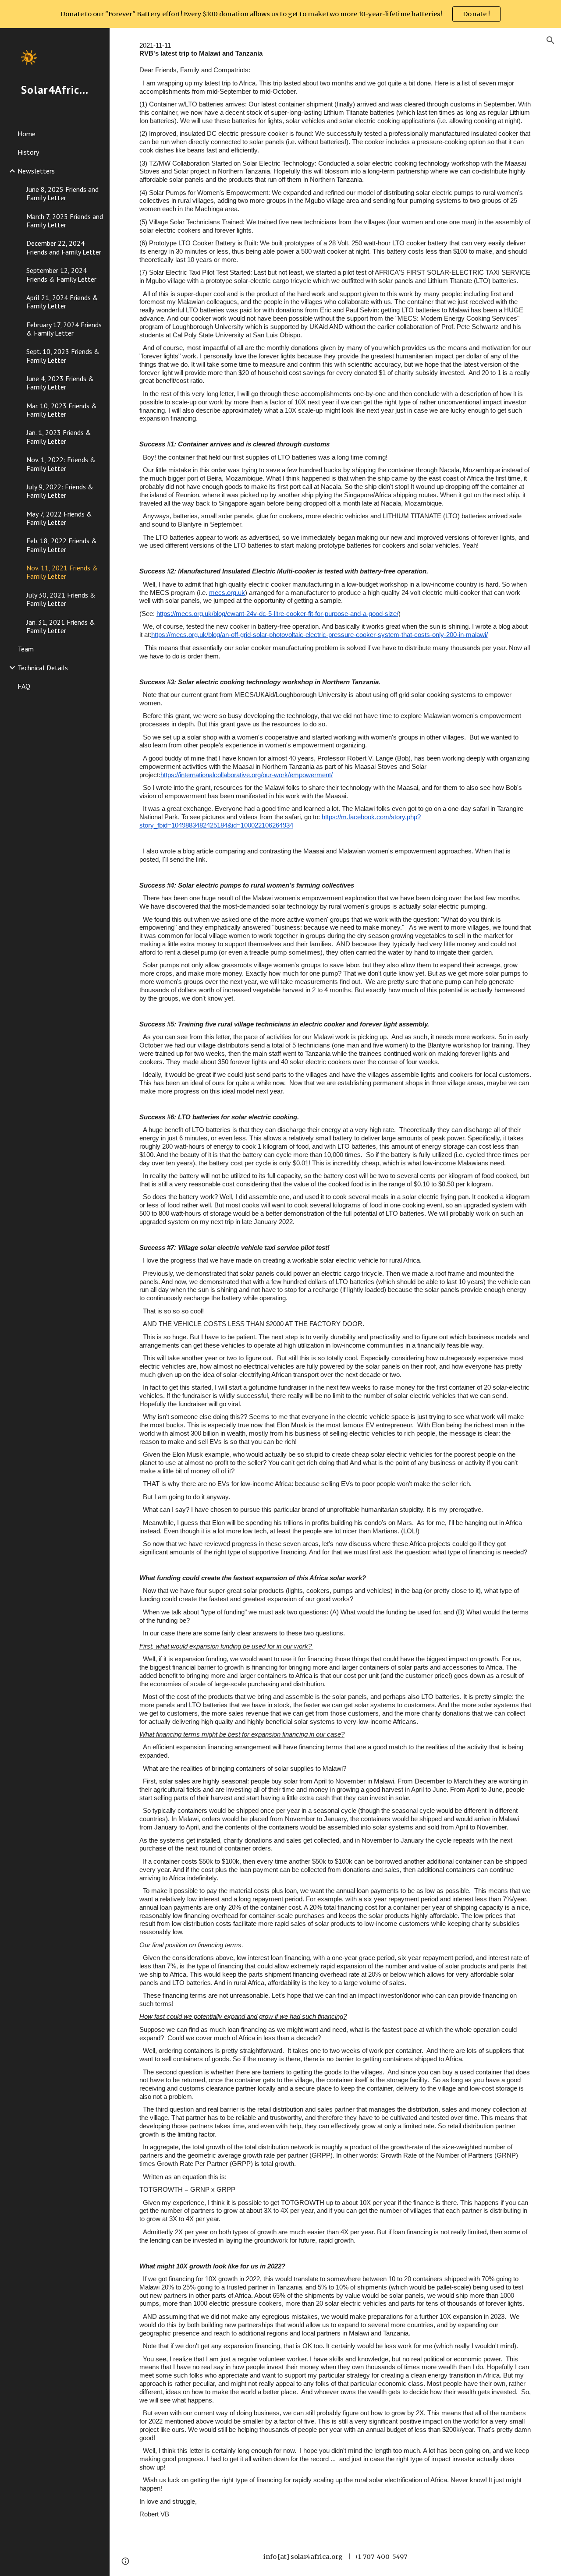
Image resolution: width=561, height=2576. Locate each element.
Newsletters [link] (36, 171)
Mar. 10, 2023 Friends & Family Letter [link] (62, 410)
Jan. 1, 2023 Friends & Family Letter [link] (59, 437)
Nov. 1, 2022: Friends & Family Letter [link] (61, 464)
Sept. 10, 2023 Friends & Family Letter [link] (63, 356)
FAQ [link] (24, 686)
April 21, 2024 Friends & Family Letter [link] (62, 302)
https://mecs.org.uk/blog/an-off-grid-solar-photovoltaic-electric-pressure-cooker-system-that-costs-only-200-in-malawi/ (320, 635)
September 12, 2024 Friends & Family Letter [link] (61, 274)
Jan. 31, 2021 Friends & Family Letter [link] (61, 626)
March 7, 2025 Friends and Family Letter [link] (65, 221)
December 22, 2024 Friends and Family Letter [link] (64, 247)
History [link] (28, 152)
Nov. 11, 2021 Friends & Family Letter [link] (62, 572)
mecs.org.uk (227, 593)
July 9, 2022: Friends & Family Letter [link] (60, 491)
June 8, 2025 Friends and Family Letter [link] (62, 193)
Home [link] (27, 134)
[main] (336, 1283)
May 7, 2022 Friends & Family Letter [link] (59, 518)
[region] (280, 14)
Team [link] (26, 649)
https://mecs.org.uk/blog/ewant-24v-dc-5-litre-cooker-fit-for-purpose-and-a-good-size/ (277, 614)
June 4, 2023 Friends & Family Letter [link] (60, 383)
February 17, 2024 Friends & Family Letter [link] (64, 329)
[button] (550, 40)
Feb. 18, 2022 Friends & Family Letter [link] (62, 545)
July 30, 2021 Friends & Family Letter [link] (61, 599)
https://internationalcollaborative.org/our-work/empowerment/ (247, 775)
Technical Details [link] (43, 668)
